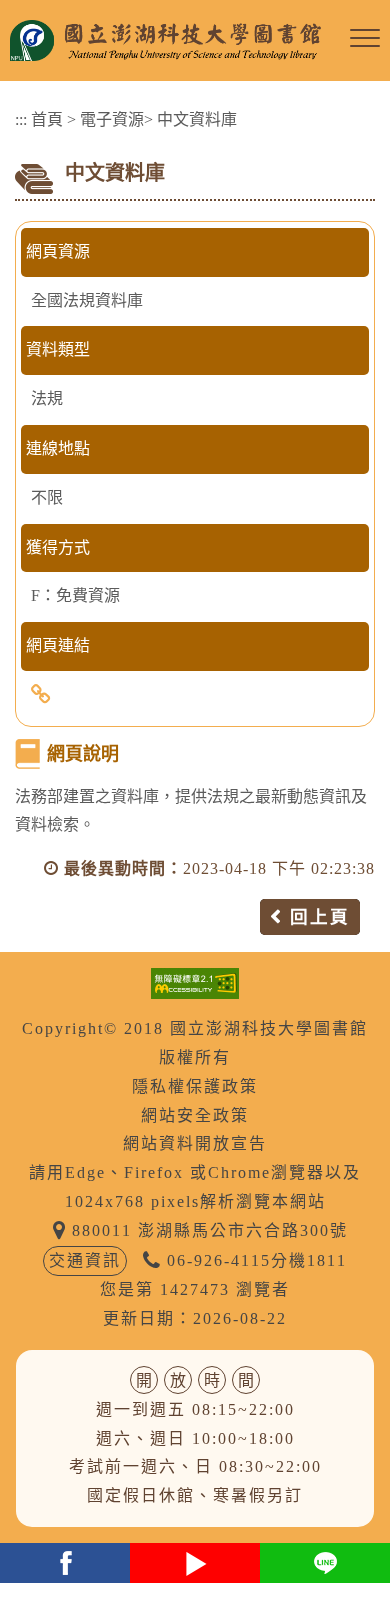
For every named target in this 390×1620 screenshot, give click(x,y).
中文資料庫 (197, 119)
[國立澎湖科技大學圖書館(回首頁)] (175, 40)
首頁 (47, 119)
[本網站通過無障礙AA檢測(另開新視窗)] (195, 981)
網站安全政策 (195, 1115)
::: (21, 119)
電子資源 (112, 119)
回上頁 (320, 917)
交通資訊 (85, 1260)
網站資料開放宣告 (195, 1143)
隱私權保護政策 (195, 1086)
